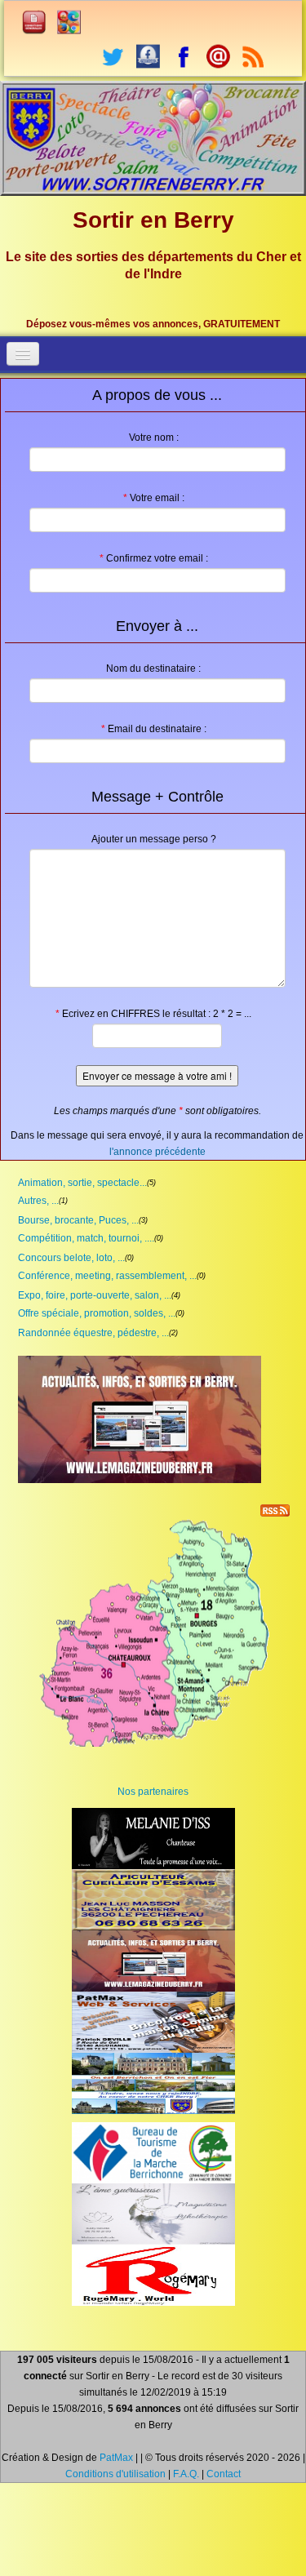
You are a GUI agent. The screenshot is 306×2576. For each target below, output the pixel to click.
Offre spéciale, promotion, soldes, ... (97, 1313)
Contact (224, 2474)
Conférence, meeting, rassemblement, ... (107, 1276)
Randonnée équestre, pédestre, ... (93, 1333)
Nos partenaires (153, 1792)
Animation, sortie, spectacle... (82, 1183)
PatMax (116, 2458)
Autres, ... (38, 1201)
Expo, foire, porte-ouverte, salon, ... (95, 1295)
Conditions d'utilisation (115, 2474)
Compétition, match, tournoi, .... (86, 1238)
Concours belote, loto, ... (71, 1258)
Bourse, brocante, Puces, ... (78, 1220)
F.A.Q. (186, 2474)
